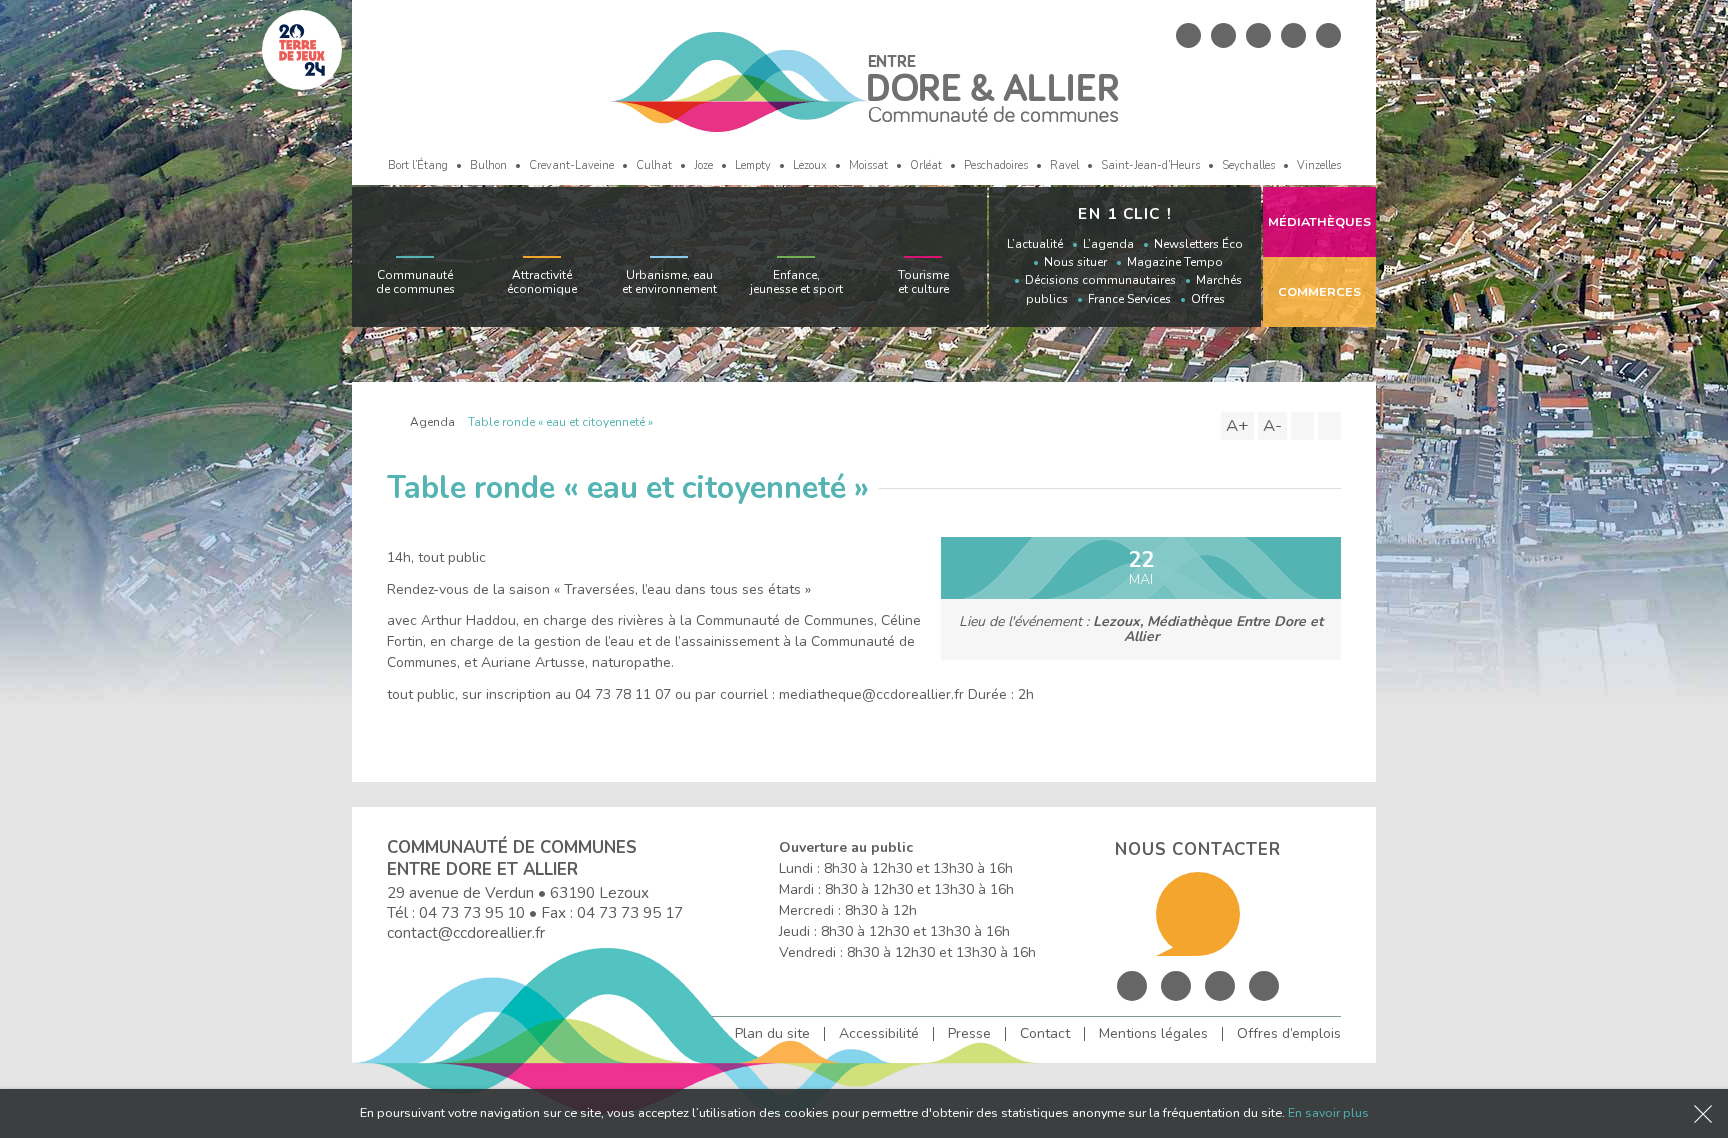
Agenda (432, 422)
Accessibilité (879, 1034)
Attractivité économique (542, 282)
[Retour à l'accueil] (392, 422)
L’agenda (1108, 244)
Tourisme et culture (923, 282)
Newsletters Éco (1198, 244)
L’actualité (1035, 244)
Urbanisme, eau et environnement (669, 282)
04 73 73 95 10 (472, 912)
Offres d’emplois (1289, 1034)
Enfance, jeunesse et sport (796, 282)
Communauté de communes (415, 282)
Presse (969, 1034)
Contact (1045, 1034)
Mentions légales (1153, 1034)
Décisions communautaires (1100, 280)
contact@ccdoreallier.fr (466, 932)
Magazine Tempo (1175, 262)
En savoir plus (1328, 1112)
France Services (1129, 299)
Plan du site (772, 1034)
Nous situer (1075, 262)
